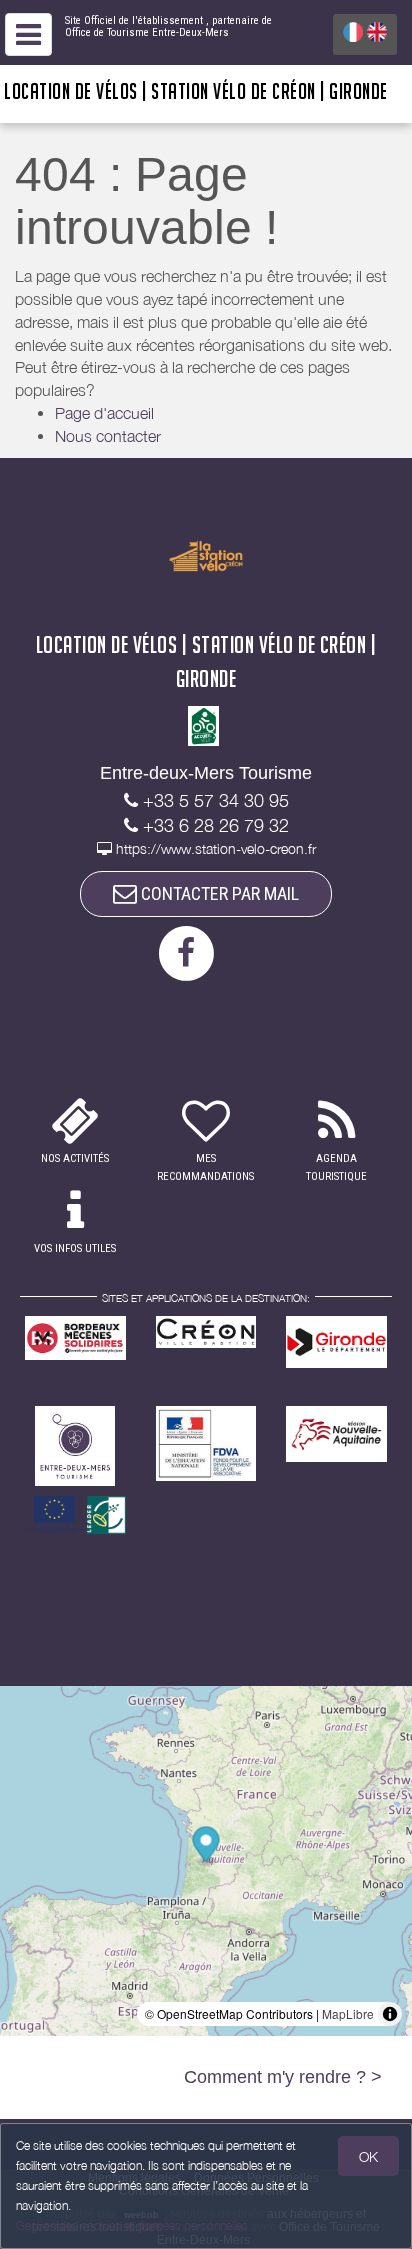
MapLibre (348, 2013)
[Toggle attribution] (390, 2014)
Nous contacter (108, 436)
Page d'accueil (104, 413)
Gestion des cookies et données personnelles (132, 2225)
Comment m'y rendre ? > (283, 2077)
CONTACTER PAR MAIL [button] (218, 893)
